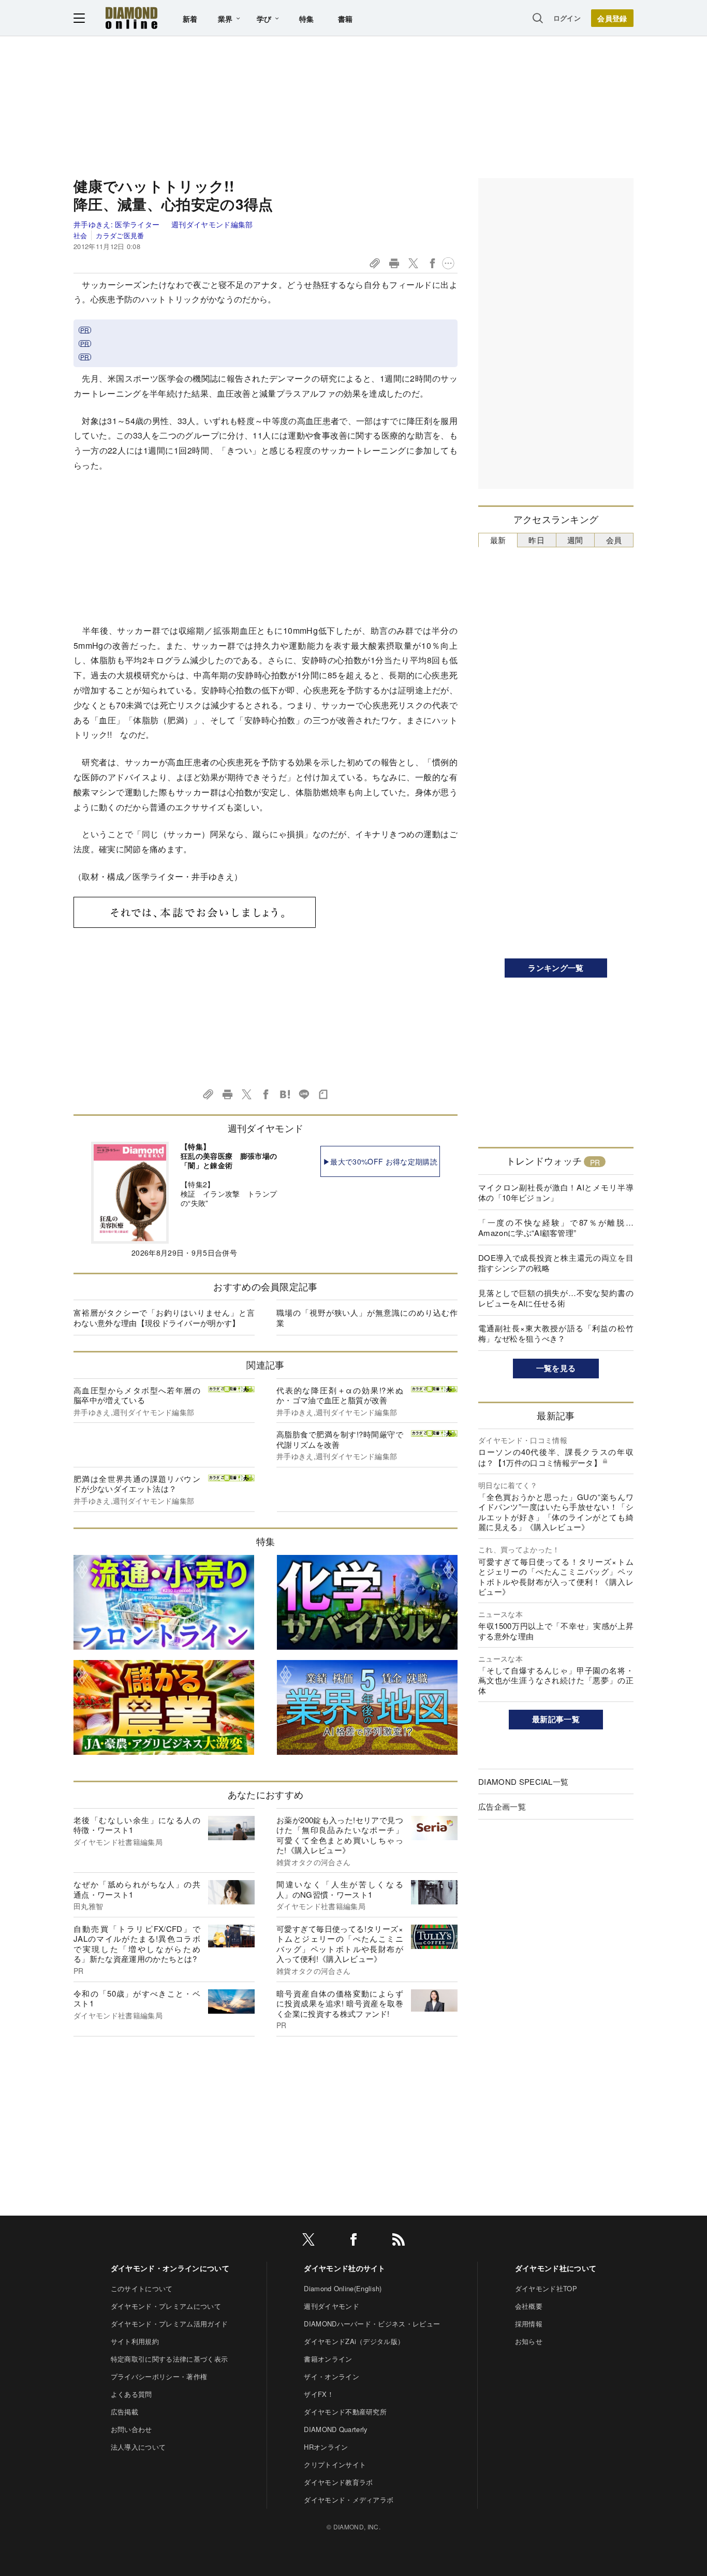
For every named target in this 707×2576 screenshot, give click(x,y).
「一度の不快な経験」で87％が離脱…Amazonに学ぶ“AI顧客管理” (556, 1227)
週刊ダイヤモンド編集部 (212, 224)
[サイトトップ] (131, 18)
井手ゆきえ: (116, 224)
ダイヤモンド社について (556, 2268)
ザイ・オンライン (332, 2376)
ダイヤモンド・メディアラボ (349, 2500)
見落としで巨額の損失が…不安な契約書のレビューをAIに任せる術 (556, 1298)
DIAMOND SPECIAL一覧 (523, 1781)
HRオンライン (326, 2447)
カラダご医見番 (120, 235)
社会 (80, 235)
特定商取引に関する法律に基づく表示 (169, 2359)
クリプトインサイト (335, 2464)
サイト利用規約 (135, 2341)
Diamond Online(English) (343, 2288)
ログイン (567, 18)
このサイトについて (142, 2288)
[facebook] (353, 2241)
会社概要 (529, 2306)
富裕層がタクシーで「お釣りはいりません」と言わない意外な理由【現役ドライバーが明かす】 (164, 1318)
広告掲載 (124, 2412)
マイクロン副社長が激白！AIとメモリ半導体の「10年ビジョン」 (556, 1192)
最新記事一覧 (556, 1719)
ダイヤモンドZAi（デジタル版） (354, 2341)
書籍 (345, 19)
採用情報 (529, 2324)
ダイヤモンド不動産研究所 (345, 2412)
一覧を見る (556, 1368)
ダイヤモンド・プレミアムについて (166, 2306)
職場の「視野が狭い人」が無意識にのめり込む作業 (367, 1318)
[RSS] (399, 2241)
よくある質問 (131, 2394)
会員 (614, 540)
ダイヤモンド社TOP (546, 2288)
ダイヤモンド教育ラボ (338, 2482)
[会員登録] (612, 18)
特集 (307, 19)
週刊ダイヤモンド (332, 2306)
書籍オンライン (328, 2359)
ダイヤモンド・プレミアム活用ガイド (169, 2324)
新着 (190, 19)
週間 (575, 540)
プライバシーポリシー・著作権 (159, 2376)
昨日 (536, 540)
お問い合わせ (131, 2429)
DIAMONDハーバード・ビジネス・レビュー (372, 2324)
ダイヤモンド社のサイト (345, 2268)
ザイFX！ (319, 2394)
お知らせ (529, 2341)
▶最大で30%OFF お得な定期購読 (380, 1161)
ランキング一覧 (556, 968)
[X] (308, 2241)
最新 (498, 540)
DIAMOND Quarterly (336, 2429)
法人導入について (138, 2447)
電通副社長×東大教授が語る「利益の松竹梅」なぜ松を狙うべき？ (556, 1333)
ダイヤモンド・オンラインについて (170, 2268)
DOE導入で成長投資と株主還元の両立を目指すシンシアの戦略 (556, 1263)
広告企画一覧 (502, 1806)
